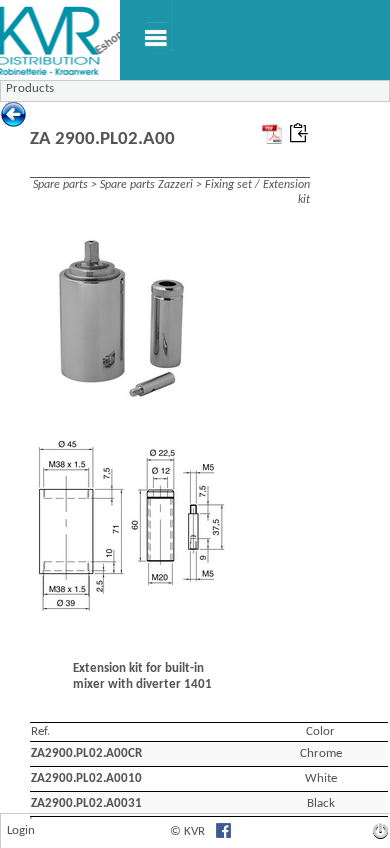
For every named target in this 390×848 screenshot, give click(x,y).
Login (21, 830)
